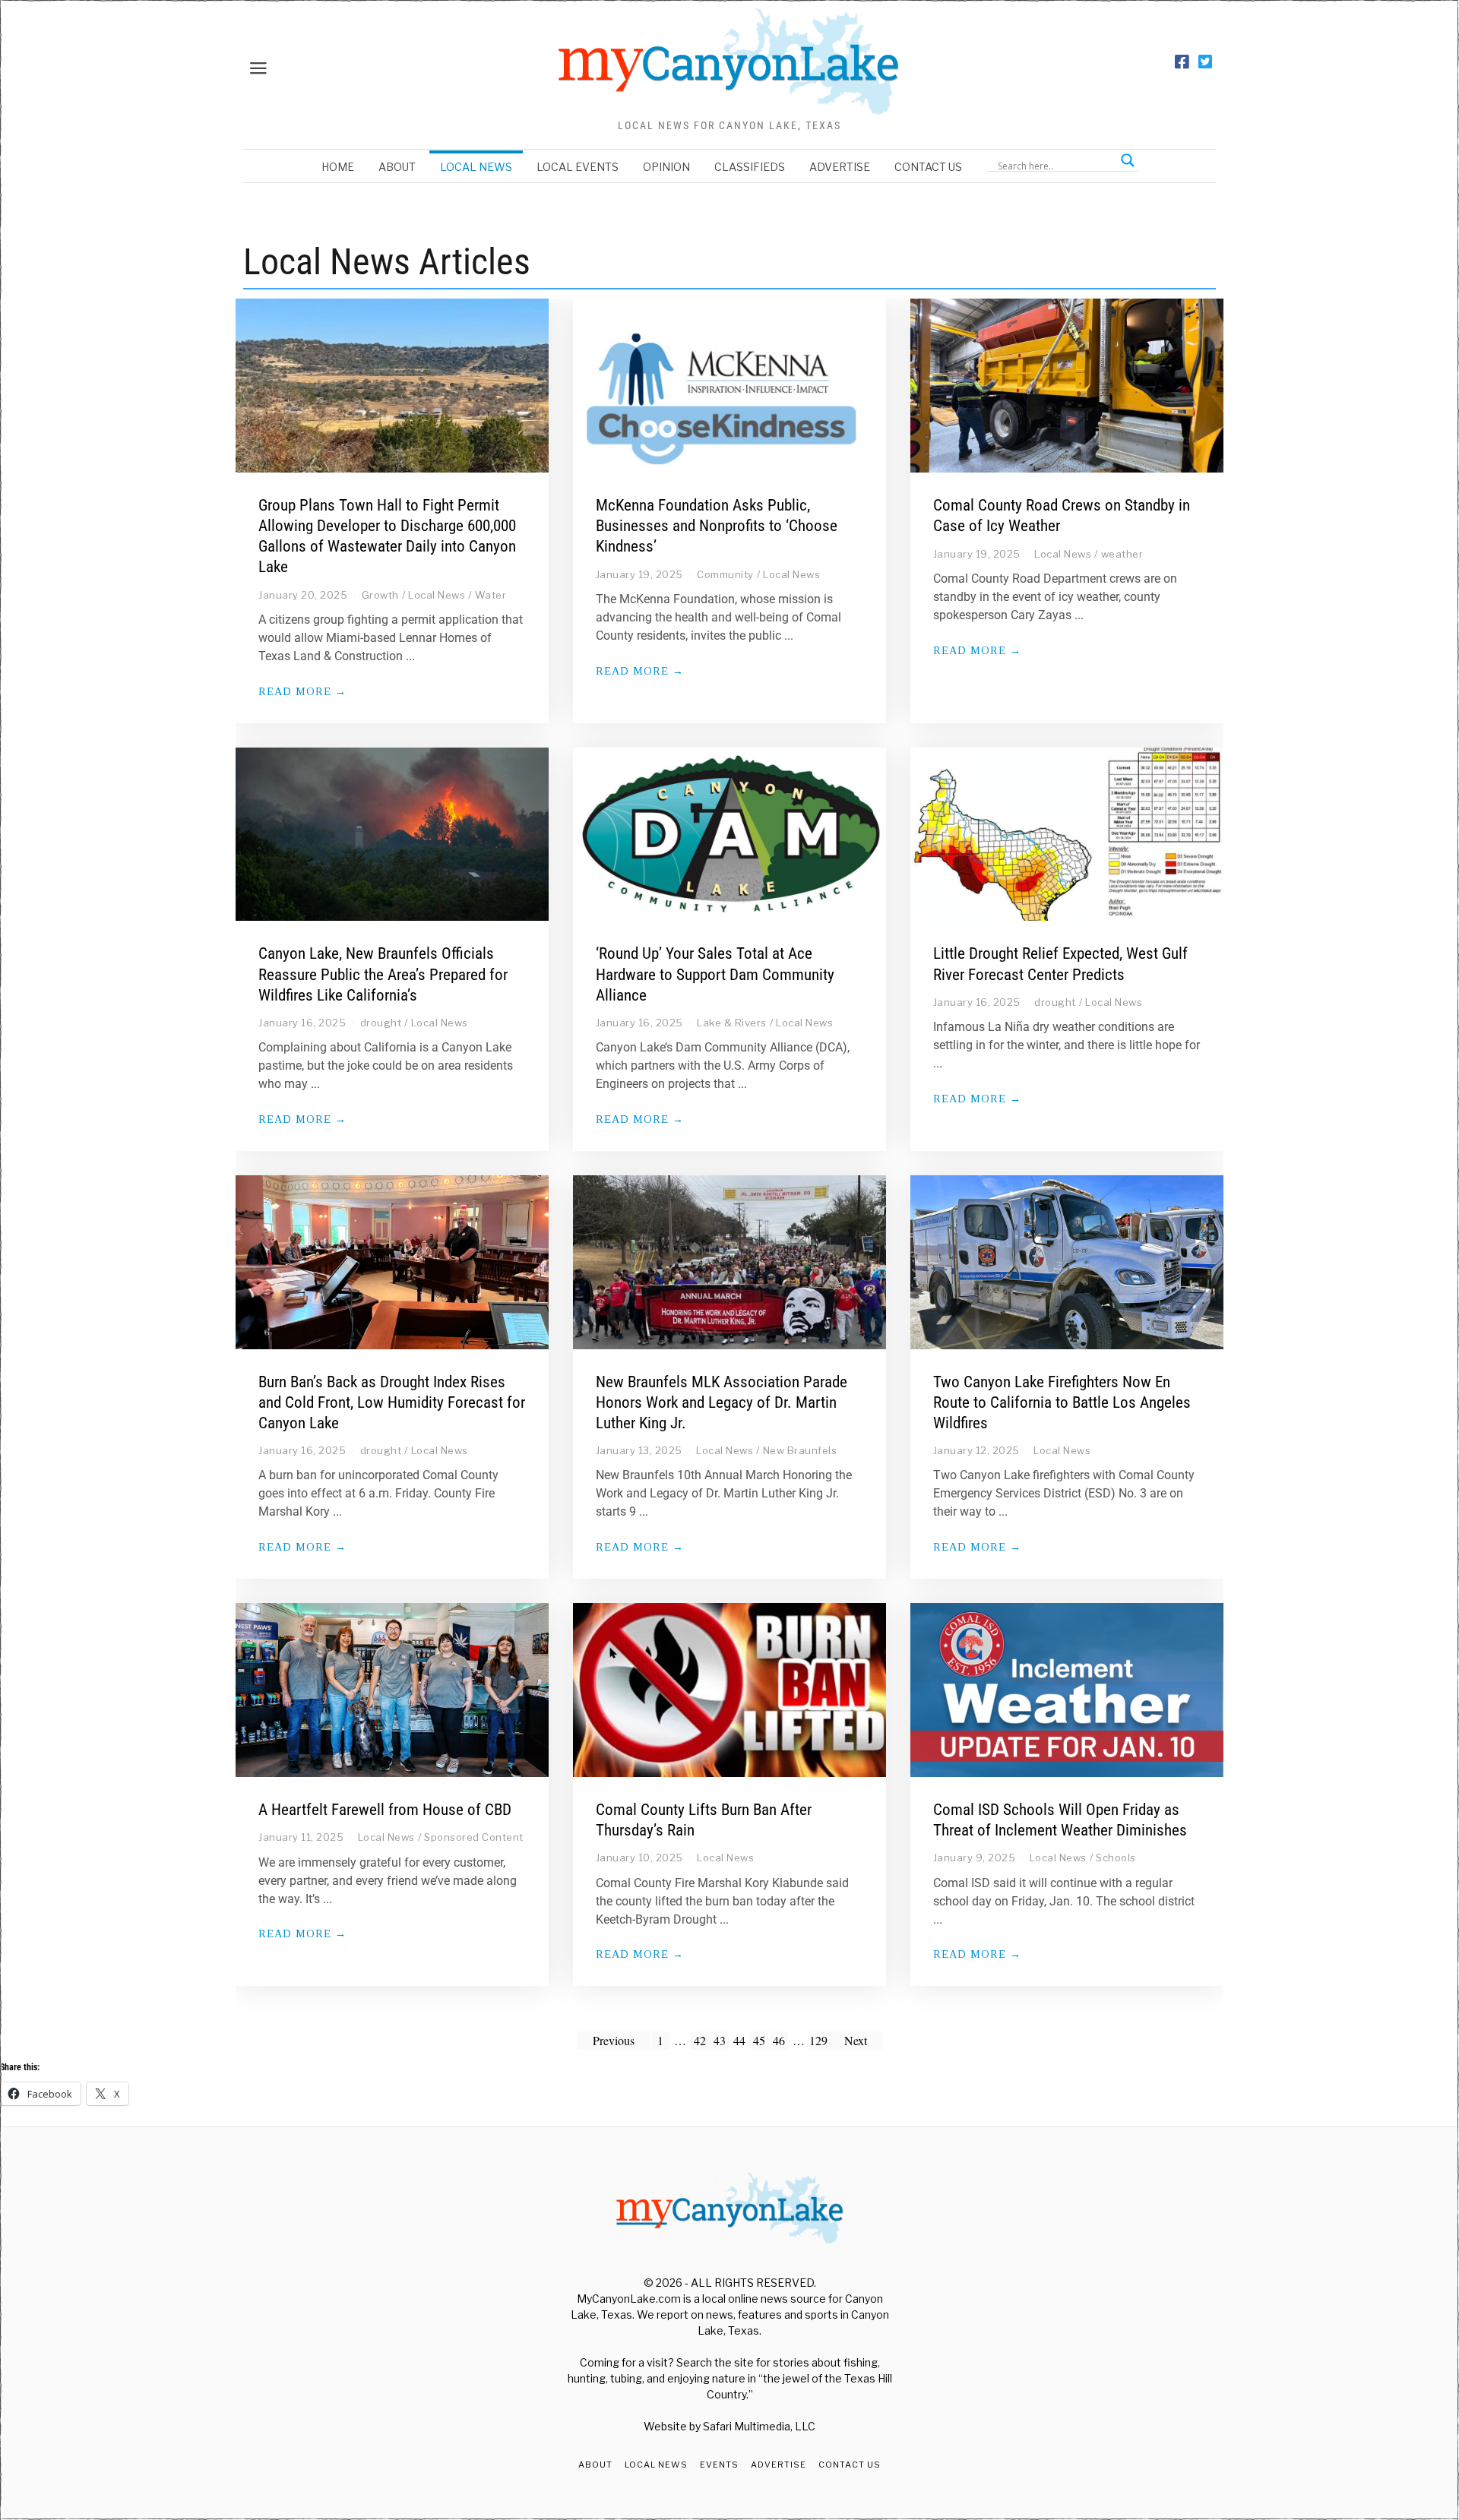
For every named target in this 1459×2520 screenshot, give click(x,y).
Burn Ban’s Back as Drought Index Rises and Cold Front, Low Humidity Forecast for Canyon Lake (392, 1402)
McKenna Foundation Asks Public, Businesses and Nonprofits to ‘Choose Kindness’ (717, 526)
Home (338, 167)
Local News (476, 167)
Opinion (666, 167)
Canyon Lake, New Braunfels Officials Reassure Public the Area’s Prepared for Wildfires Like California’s (383, 974)
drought (381, 1023)
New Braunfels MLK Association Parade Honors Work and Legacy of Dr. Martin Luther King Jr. (722, 1402)
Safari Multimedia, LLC (759, 2426)
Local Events (578, 167)
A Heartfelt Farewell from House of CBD (385, 1810)
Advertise (840, 167)
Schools (1116, 1858)
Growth (380, 595)
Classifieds (750, 167)
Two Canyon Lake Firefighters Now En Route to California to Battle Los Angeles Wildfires (1062, 1402)
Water (491, 595)
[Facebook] (1182, 62)
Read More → (302, 691)
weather (1122, 554)
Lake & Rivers (732, 1023)
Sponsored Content (474, 1837)
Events (719, 2465)
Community (725, 574)
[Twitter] (1205, 62)
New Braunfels (800, 1450)
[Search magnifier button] (1128, 160)
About (397, 167)
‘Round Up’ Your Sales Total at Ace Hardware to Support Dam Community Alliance (715, 974)
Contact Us (928, 167)
